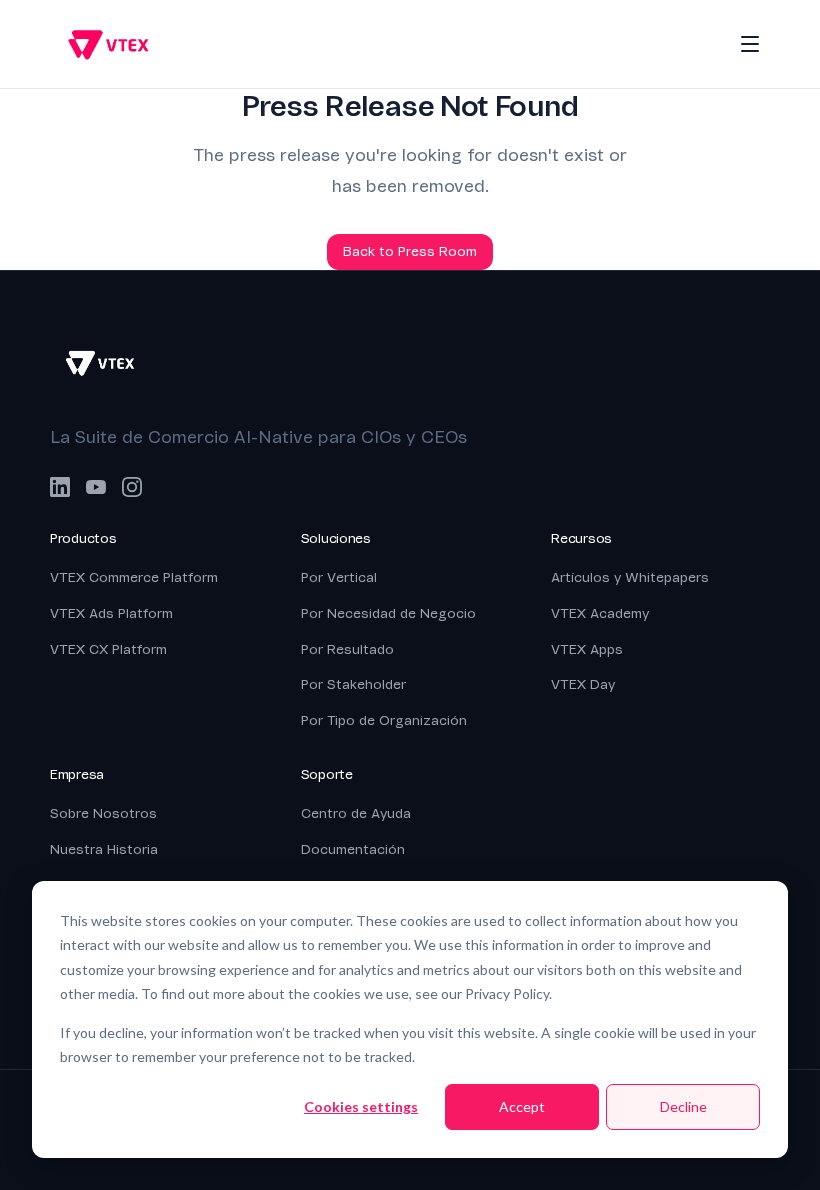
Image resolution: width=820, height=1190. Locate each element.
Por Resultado (347, 649)
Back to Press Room (410, 251)
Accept (522, 1106)
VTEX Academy (600, 613)
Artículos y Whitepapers (630, 577)
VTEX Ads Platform (111, 613)
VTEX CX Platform (108, 649)
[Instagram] (132, 487)
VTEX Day (583, 684)
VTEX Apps (587, 649)
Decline (683, 1106)
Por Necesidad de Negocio (388, 613)
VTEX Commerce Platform (134, 577)
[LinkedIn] (60, 487)
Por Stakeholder (353, 684)
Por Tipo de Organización (384, 720)
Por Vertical (339, 577)
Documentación (353, 849)
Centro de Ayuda (356, 813)
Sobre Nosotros (103, 813)
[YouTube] (96, 487)
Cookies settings (361, 1106)
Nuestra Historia (104, 849)
